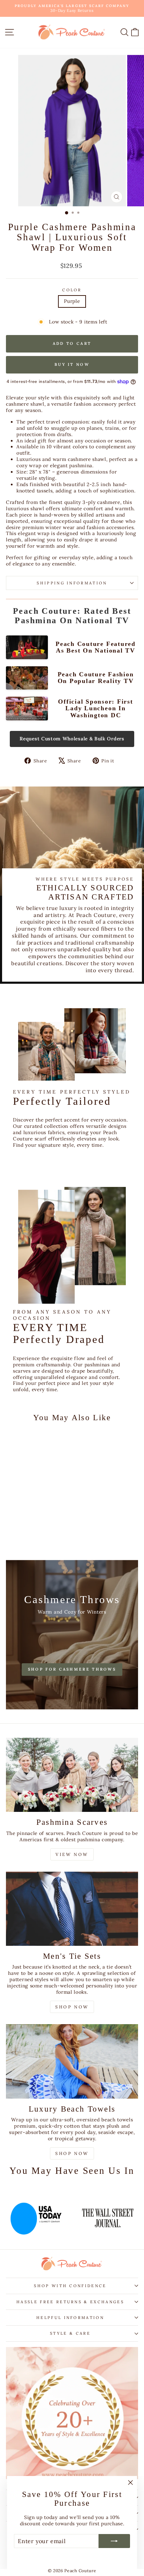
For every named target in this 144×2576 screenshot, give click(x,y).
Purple (72, 301)
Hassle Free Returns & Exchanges (70, 2302)
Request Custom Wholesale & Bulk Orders (72, 739)
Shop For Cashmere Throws (72, 1669)
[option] (63, 2214)
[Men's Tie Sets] (72, 1909)
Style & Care (70, 2333)
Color (72, 290)
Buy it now (72, 364)
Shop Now (72, 2007)
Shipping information (72, 583)
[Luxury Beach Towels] (72, 2061)
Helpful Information (70, 2318)
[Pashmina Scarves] (72, 1775)
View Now (72, 1854)
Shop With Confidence (70, 2286)
